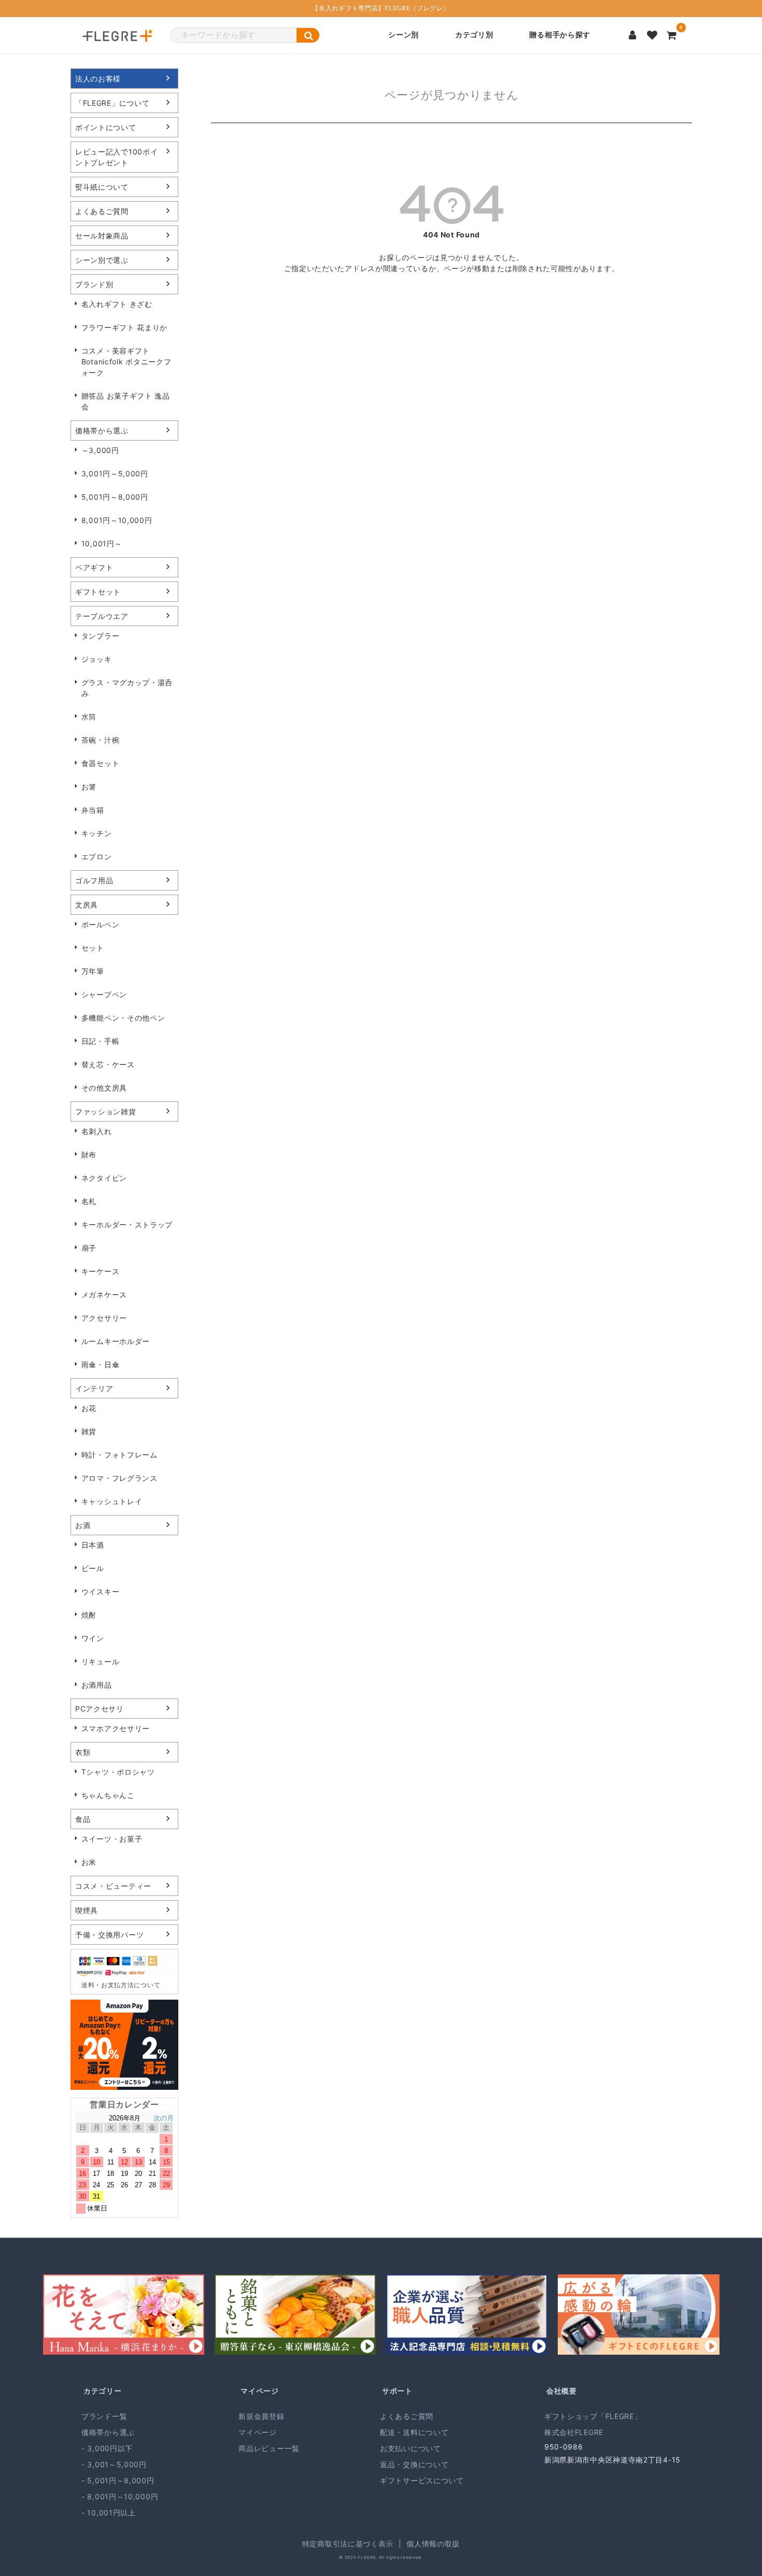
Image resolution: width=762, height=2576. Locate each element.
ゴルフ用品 (94, 880)
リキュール (101, 1661)
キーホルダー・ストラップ (127, 1225)
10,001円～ (102, 543)
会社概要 (562, 2391)
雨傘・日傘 (101, 1364)
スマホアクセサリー (116, 1728)
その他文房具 (104, 1088)
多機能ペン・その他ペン (123, 1018)
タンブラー (101, 636)
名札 (89, 1201)
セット (93, 948)
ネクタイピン (104, 1178)
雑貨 (89, 1431)
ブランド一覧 (104, 2416)
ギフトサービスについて (422, 2480)
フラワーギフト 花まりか (124, 327)
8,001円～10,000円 (117, 520)
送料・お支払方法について (121, 1985)
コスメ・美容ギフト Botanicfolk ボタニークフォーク (126, 362)
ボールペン (101, 924)
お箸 (89, 787)
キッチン (97, 833)
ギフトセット (98, 592)
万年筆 (93, 971)
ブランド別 (94, 284)
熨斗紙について (102, 187)
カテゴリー (103, 2391)
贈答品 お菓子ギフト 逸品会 (126, 401)
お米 (89, 1862)
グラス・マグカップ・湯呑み (127, 688)
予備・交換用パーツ (109, 1935)
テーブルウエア (102, 616)
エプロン (97, 857)
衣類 (83, 1752)
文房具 (87, 905)
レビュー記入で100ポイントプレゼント (116, 157)
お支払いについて (411, 2448)
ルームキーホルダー (116, 1341)
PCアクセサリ (100, 1709)
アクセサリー (104, 1318)
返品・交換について (414, 2464)
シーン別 (404, 35)
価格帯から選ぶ (102, 430)
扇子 (89, 1248)
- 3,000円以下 (107, 2448)
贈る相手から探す (560, 35)
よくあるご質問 (102, 211)
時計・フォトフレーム (119, 1455)
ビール (93, 1568)
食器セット (101, 763)
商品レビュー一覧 (269, 2448)
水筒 (89, 717)
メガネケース (104, 1294)
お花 (89, 1408)
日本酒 (93, 1545)
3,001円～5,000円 (115, 473)
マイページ (260, 2391)
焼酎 (89, 1615)
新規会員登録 (261, 2416)
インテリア (94, 1388)
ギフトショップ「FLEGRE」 (593, 2416)
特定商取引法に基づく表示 (348, 2544)
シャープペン (104, 994)
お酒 (83, 1525)
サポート (397, 2391)
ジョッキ (97, 659)
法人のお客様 (98, 79)
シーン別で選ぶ (102, 260)
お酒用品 (97, 1685)
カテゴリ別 (474, 35)
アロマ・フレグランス (119, 1478)
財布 (89, 1155)
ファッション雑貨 (106, 1112)
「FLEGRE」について (112, 103)
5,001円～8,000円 (115, 497)
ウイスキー (101, 1591)
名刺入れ (97, 1131)
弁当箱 (93, 810)
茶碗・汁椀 (101, 740)
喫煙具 (87, 1910)
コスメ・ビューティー (113, 1886)
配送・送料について (414, 2432)
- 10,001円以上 (109, 2513)
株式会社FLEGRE (574, 2432)
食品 (83, 1819)
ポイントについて (106, 127)
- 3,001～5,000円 (114, 2464)
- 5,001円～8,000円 (118, 2480)
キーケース (101, 1271)
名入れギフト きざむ (117, 304)
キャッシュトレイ (112, 1501)
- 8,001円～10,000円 (120, 2496)
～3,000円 (100, 450)
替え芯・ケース (108, 1064)
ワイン (93, 1638)
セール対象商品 (102, 236)
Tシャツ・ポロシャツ (118, 1772)
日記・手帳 (101, 1041)
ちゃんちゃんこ (108, 1795)
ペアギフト (94, 567)
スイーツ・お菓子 (112, 1839)
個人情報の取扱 (433, 2544)
